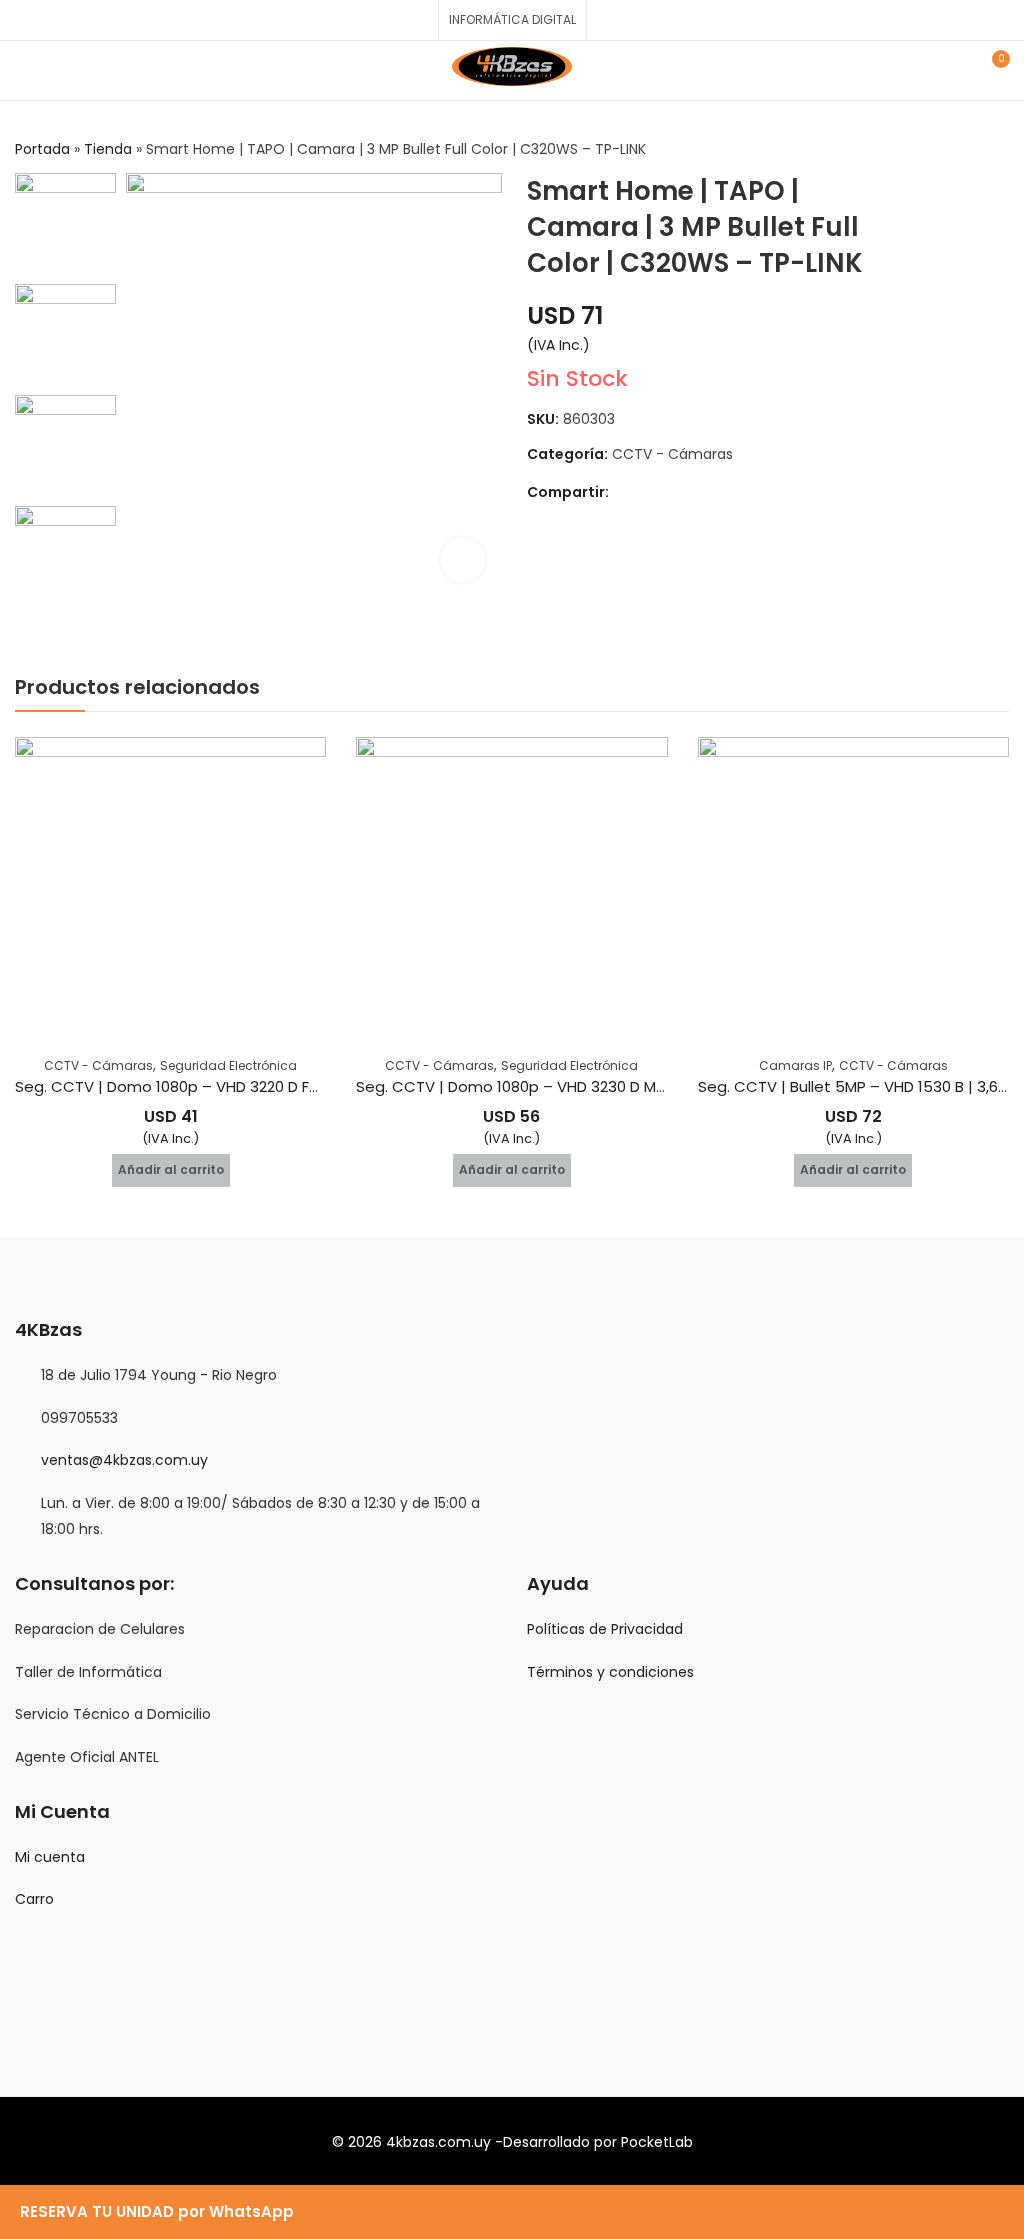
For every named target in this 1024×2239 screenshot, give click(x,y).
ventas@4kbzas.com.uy (124, 1460)
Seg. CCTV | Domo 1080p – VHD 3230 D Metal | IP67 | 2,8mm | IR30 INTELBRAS (633, 1086)
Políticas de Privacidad (605, 1629)
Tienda (108, 149)
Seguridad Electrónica (228, 1065)
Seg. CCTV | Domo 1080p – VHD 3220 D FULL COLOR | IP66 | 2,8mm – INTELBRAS (298, 1086)
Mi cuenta (50, 1857)
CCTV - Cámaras (672, 454)
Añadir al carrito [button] (171, 1169)
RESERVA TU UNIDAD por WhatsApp (157, 2211)
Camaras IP (795, 1065)
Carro (34, 1899)
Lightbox (463, 560)
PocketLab (657, 2142)
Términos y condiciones (610, 1672)
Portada (42, 149)
